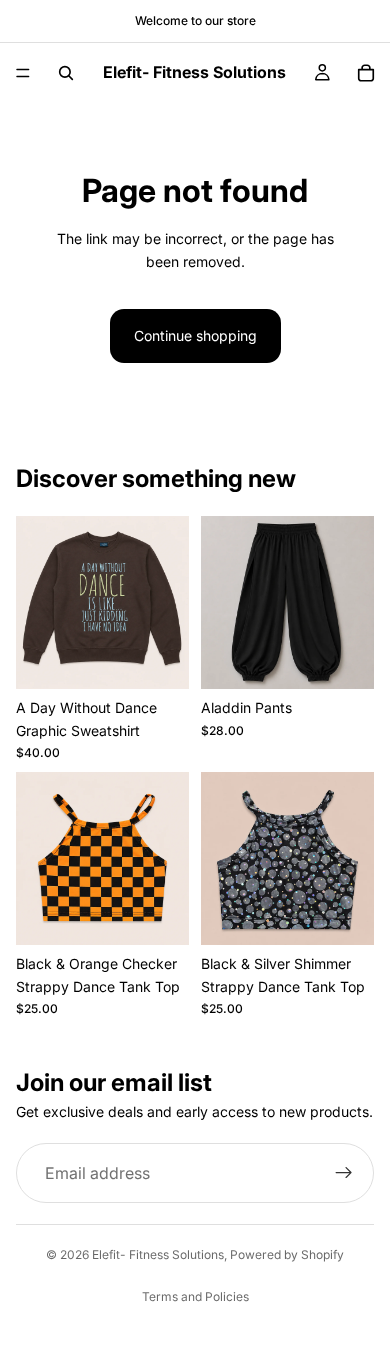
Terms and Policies (195, 1296)
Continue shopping (195, 335)
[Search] (66, 73)
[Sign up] (344, 1173)
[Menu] (23, 73)
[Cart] (366, 73)
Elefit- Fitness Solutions (158, 1254)
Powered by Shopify (287, 1254)
